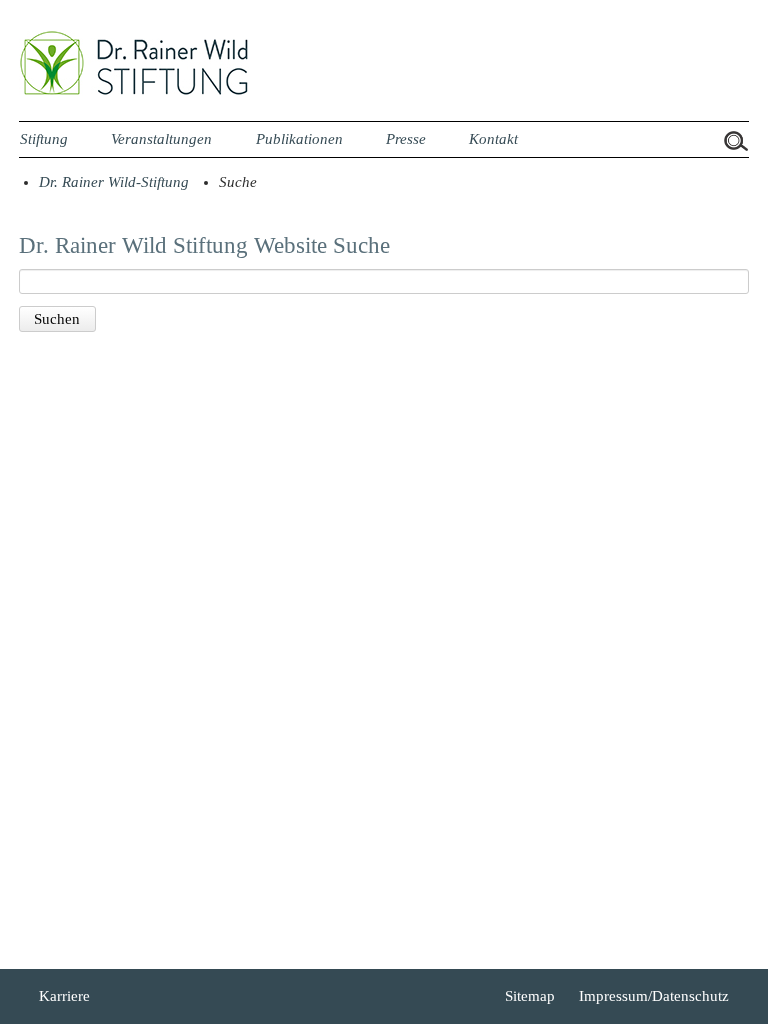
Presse (406, 139)
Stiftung (44, 139)
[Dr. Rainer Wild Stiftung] (134, 91)
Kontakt (493, 139)
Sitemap (530, 996)
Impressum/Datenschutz (654, 996)
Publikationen (299, 139)
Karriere (64, 996)
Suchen (57, 319)
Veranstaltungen (161, 139)
